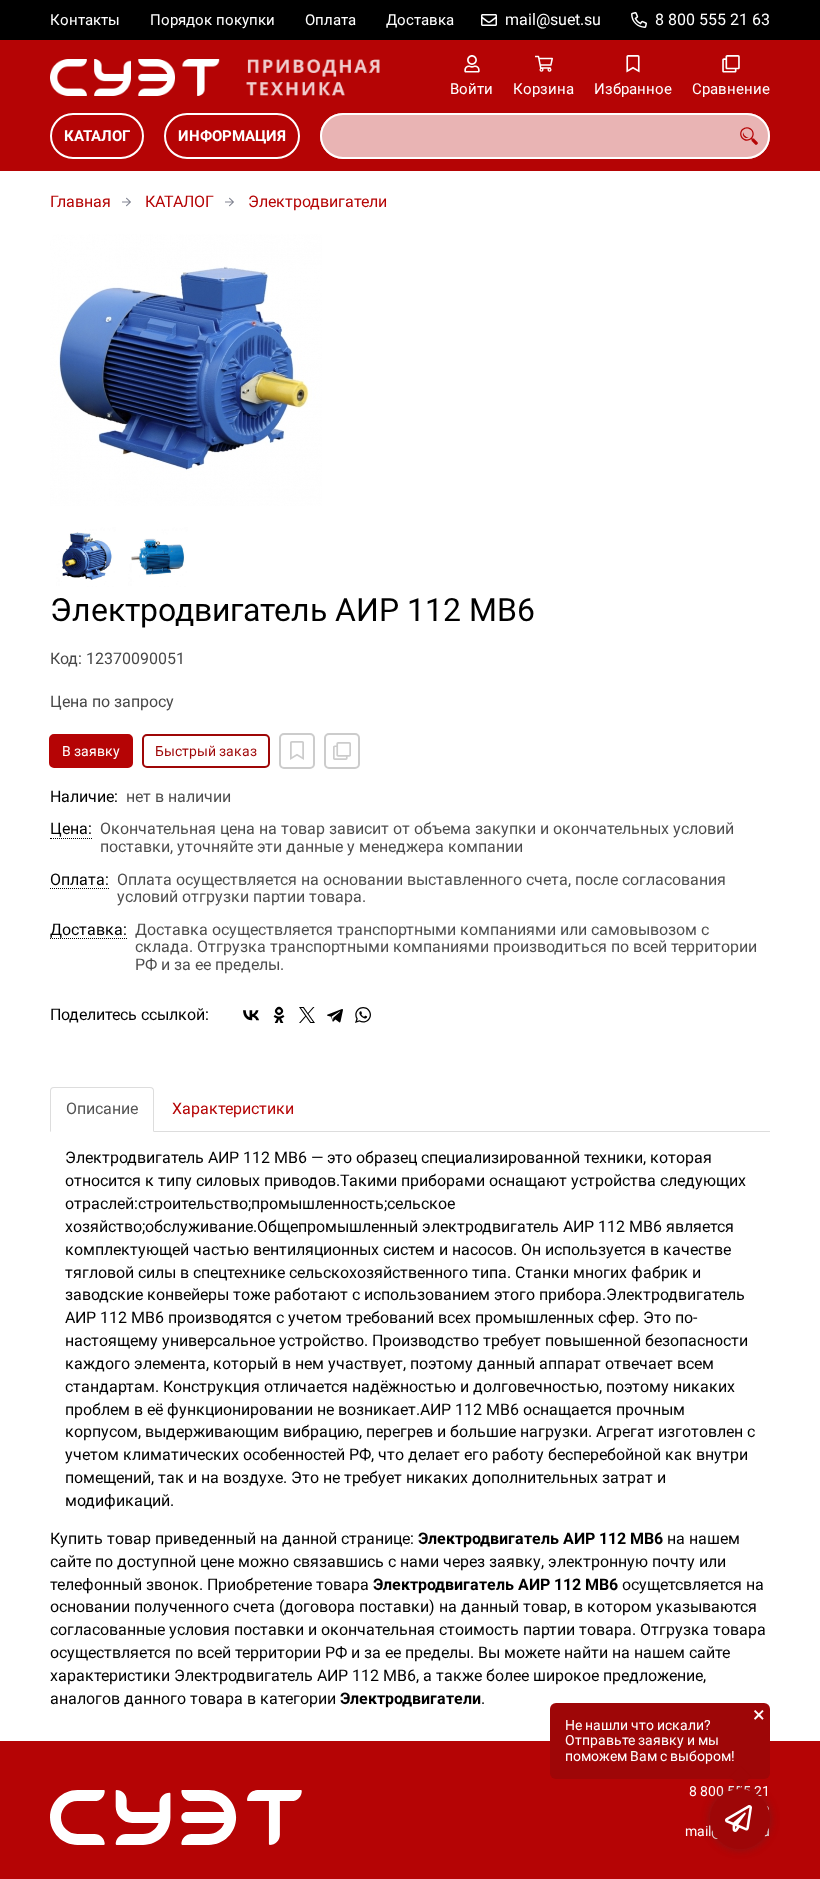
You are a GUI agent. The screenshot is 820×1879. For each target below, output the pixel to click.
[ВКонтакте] (251, 1015)
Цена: (71, 829)
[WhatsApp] (363, 1015)
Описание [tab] (102, 1108)
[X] (307, 1015)
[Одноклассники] (279, 1015)
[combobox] (545, 136)
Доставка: (88, 930)
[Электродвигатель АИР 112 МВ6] (410, 370)
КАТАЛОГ (97, 136)
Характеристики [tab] (233, 1108)
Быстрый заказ (206, 751)
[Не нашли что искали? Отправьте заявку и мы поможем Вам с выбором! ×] (740, 1819)
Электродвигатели (317, 201)
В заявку (91, 751)
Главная (80, 201)
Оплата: (79, 880)
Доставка (420, 20)
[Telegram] (335, 1015)
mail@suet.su (553, 19)
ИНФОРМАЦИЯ (232, 136)
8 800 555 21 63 (712, 19)
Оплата (330, 20)
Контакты (85, 20)
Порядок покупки (212, 20)
